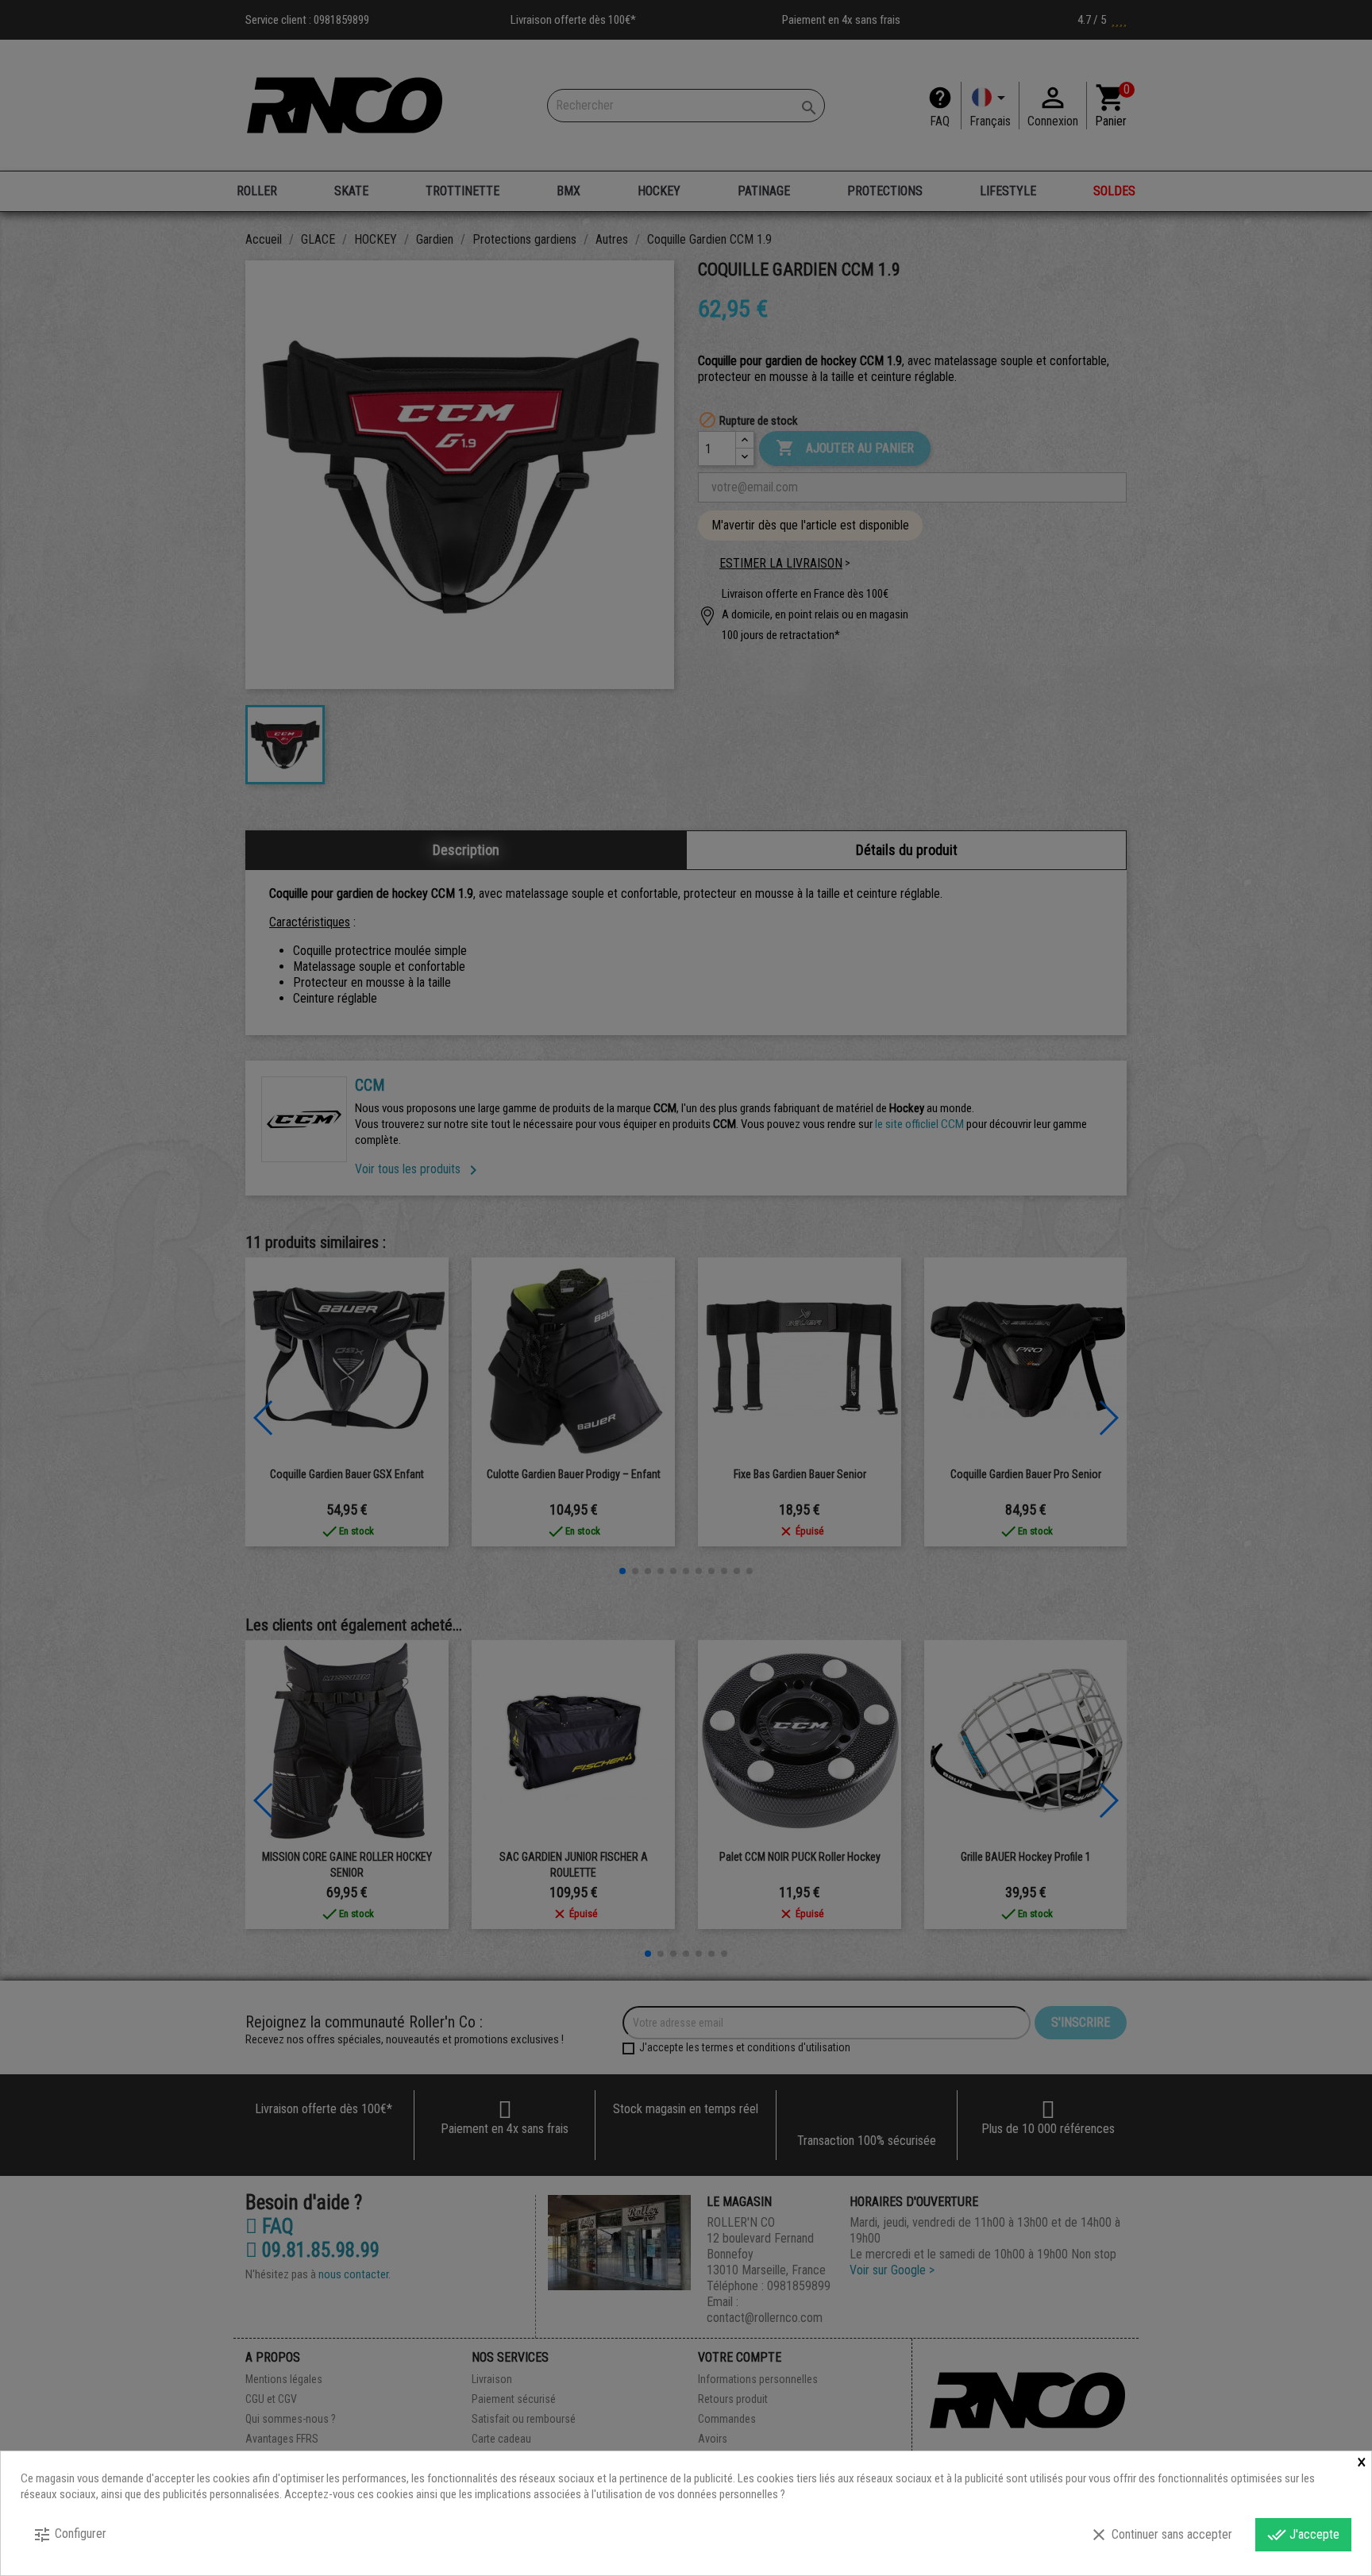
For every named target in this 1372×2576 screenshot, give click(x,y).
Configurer (69, 2535)
